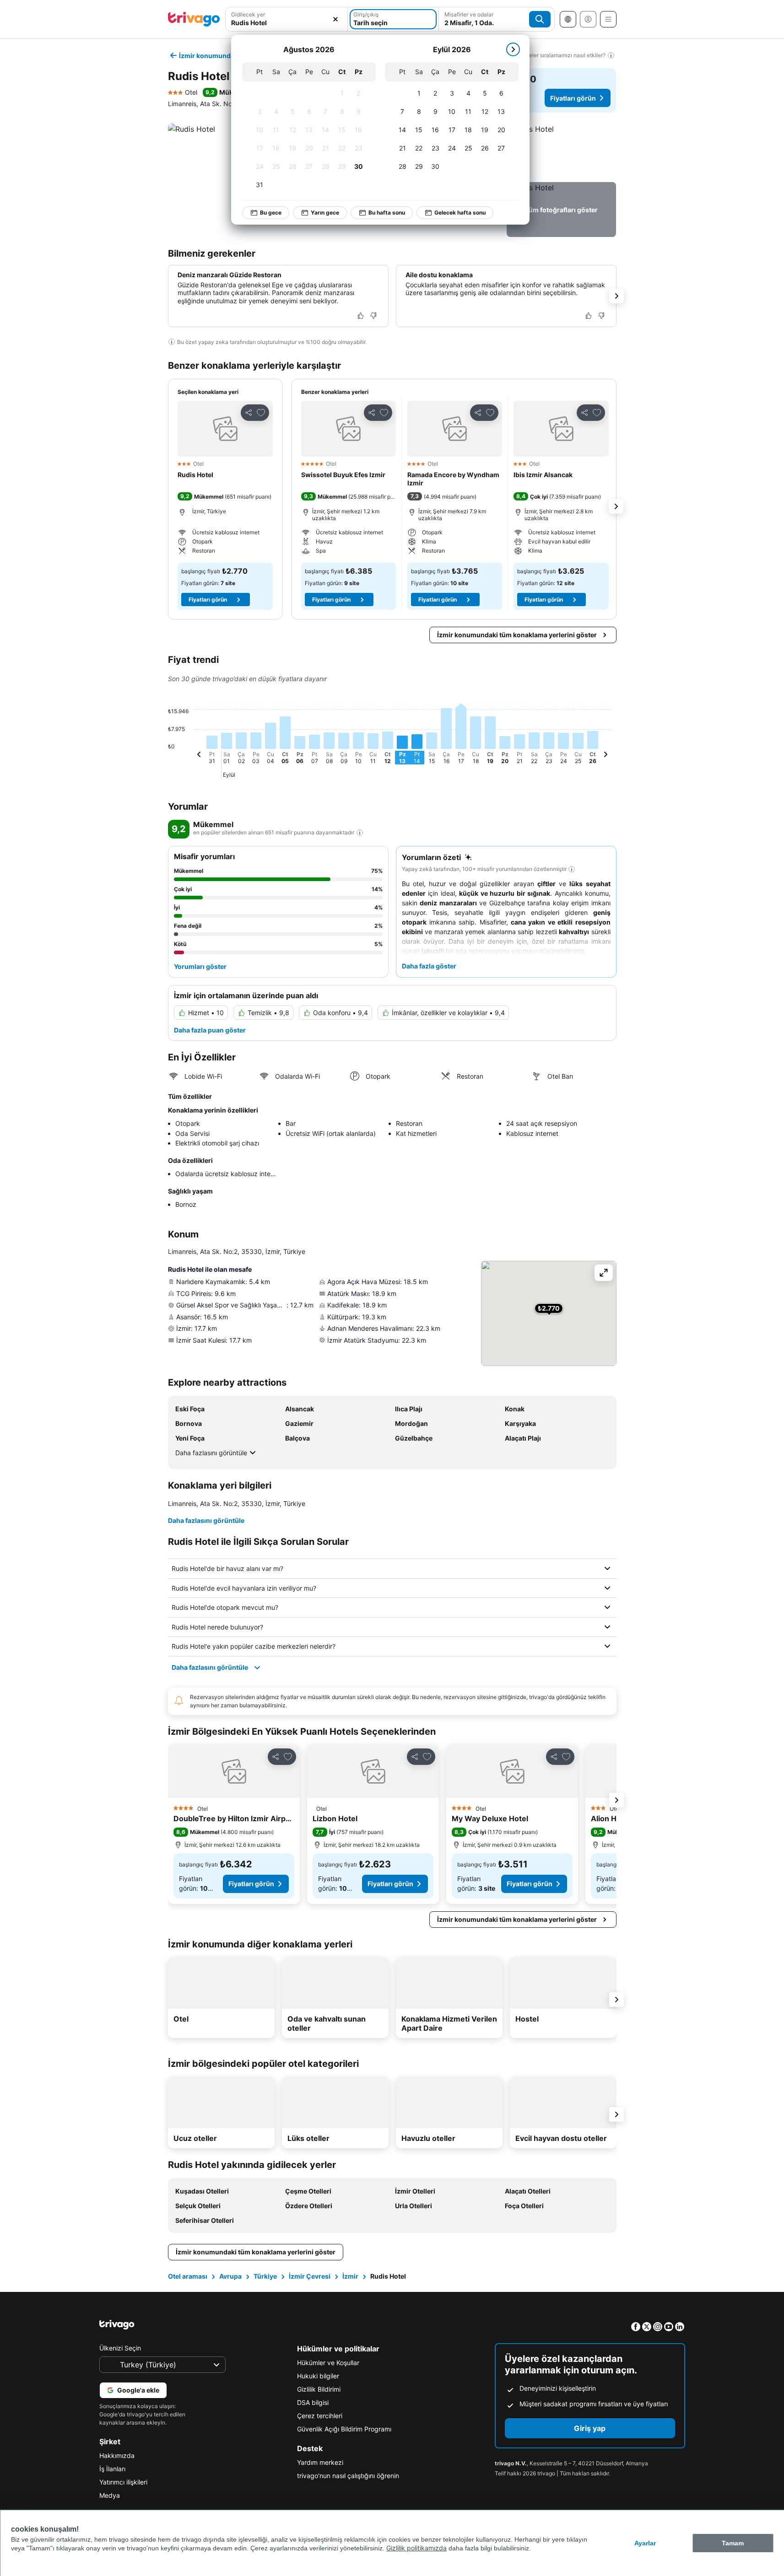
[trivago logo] (194, 19)
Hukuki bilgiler (318, 2376)
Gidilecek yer (248, 14)
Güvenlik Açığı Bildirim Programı (344, 2429)
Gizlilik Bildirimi (319, 2389)
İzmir (350, 2276)
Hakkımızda (117, 2455)
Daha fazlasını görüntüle (211, 1453)
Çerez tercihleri (320, 2416)
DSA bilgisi (313, 2402)
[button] (561, 151)
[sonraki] (513, 49)
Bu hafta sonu (387, 212)
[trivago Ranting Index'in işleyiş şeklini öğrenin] (360, 833)
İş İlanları (112, 2469)
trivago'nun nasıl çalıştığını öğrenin (348, 2476)
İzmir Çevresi (310, 2276)
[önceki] (199, 756)
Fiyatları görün (573, 98)
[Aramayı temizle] (335, 19)
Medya (110, 2495)
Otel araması (188, 2276)
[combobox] (287, 23)
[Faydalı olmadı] (373, 316)
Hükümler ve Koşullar (328, 2363)
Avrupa (230, 2276)
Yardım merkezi (320, 2462)
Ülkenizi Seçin (120, 2348)
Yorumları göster (200, 966)
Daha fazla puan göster (210, 1030)
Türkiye (265, 2276)
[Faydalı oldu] (361, 316)
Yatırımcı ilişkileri (123, 2482)
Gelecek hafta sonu (460, 212)
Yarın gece (325, 212)
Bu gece (271, 212)
